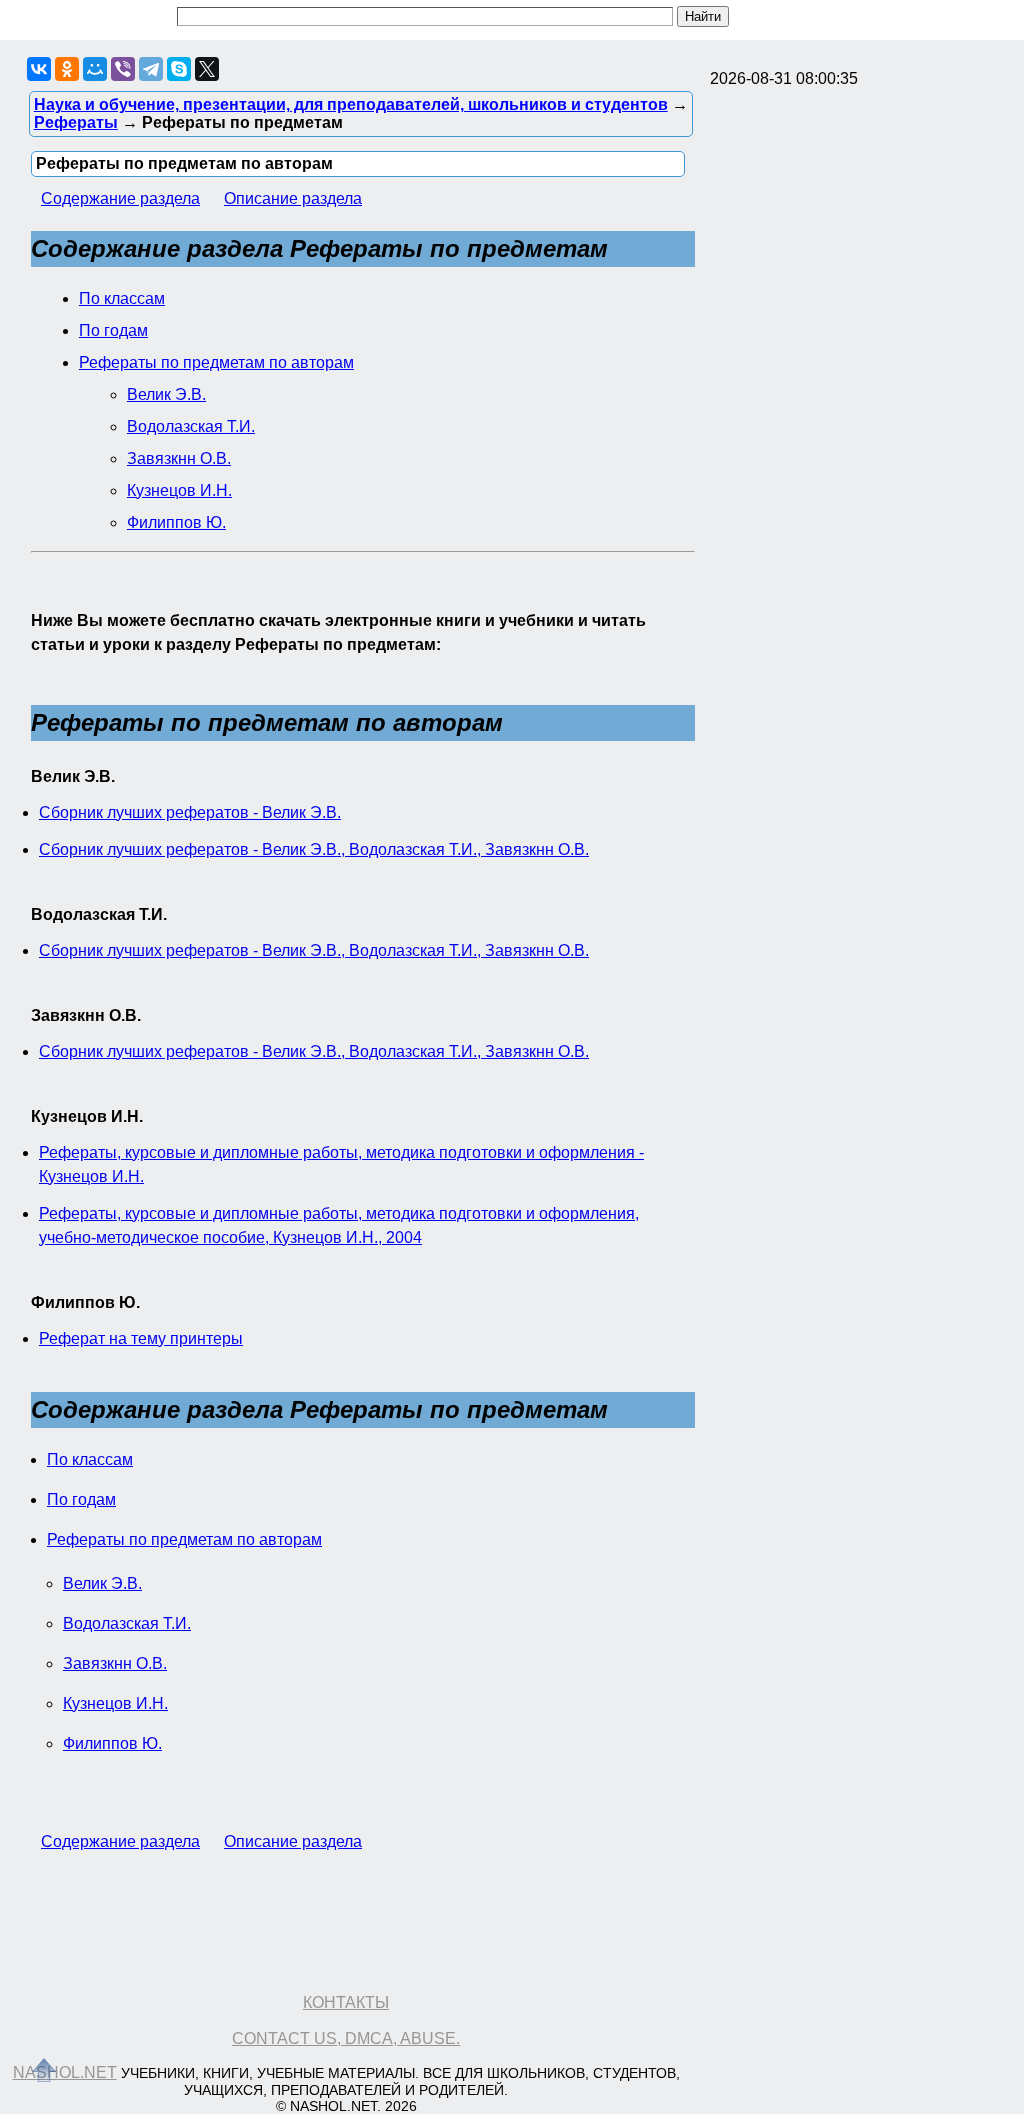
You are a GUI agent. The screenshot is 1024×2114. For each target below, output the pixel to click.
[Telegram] (151, 69)
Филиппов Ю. (176, 522)
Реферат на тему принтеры (141, 1338)
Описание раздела (293, 198)
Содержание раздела (120, 198)
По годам (113, 330)
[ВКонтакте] (39, 69)
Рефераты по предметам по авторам (216, 362)
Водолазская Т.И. (191, 426)
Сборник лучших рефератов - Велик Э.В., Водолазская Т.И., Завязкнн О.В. (314, 849)
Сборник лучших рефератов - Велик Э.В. (190, 812)
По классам (122, 298)
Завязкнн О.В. (179, 458)
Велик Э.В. (166, 394)
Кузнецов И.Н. (179, 490)
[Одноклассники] (67, 69)
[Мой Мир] (95, 69)
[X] (207, 69)
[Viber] (123, 69)
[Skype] (179, 69)
